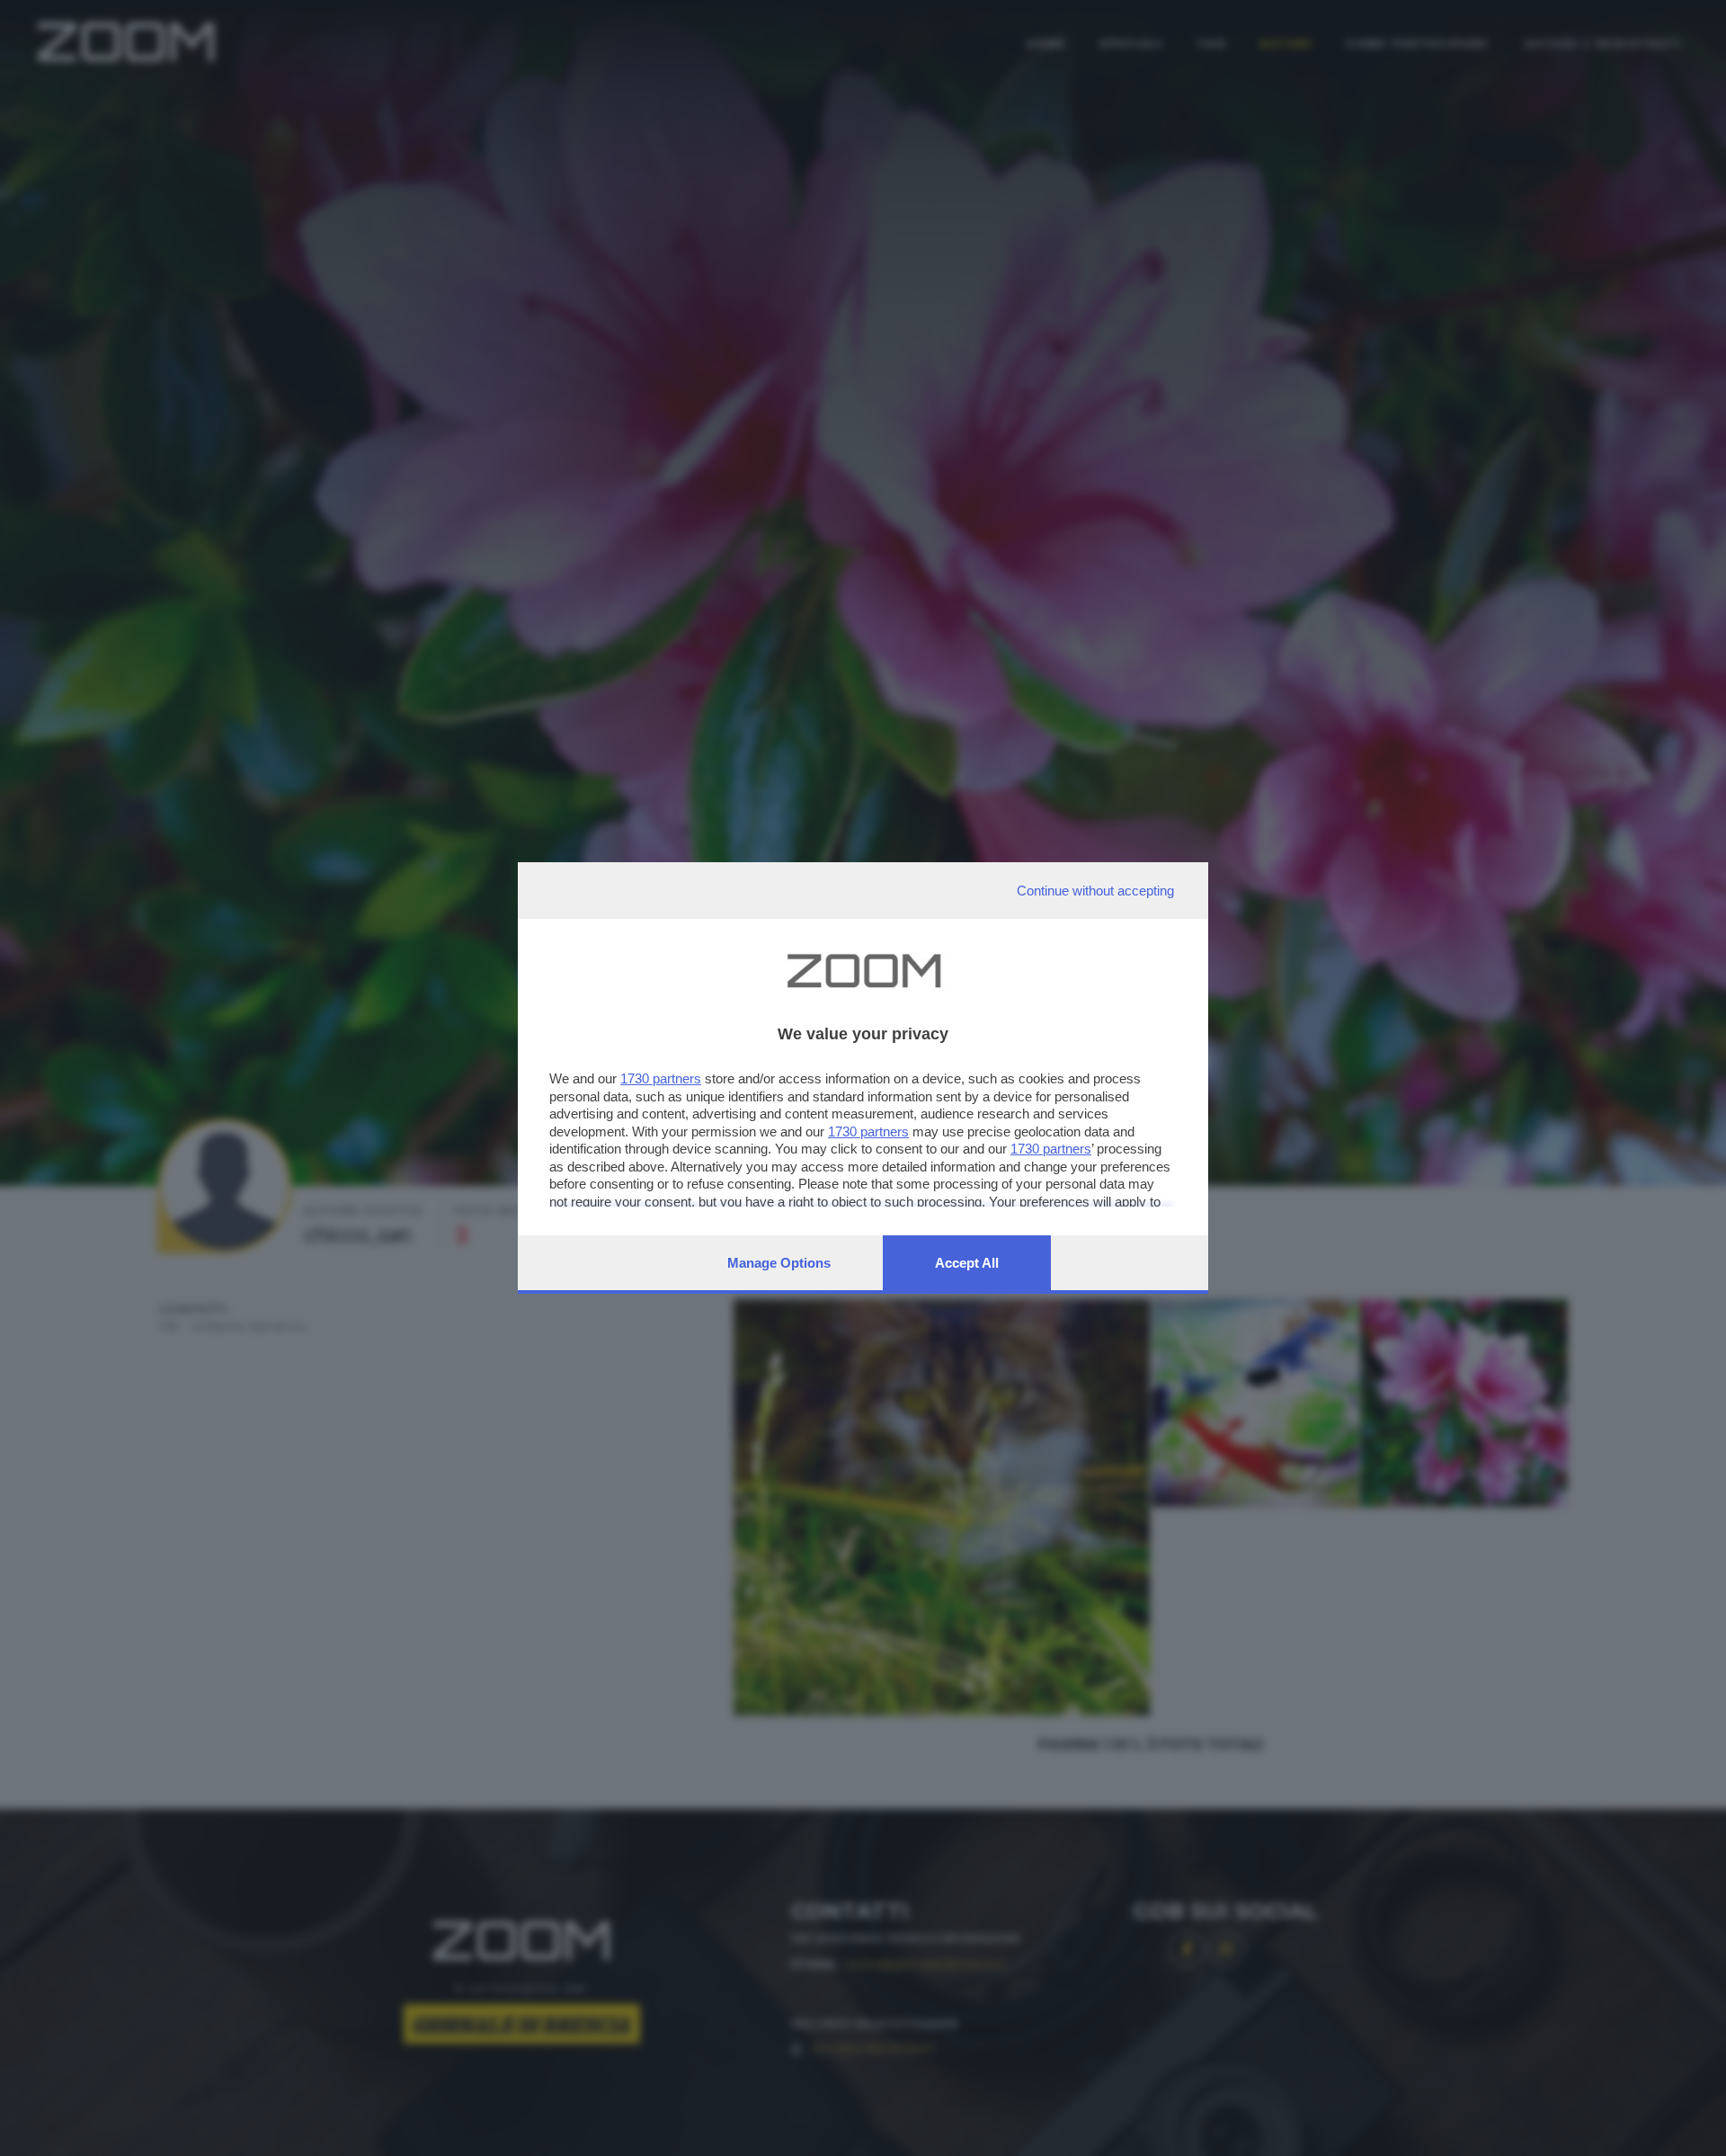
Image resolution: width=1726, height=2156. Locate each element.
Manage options (779, 1263)
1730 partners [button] (661, 1078)
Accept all (967, 1263)
